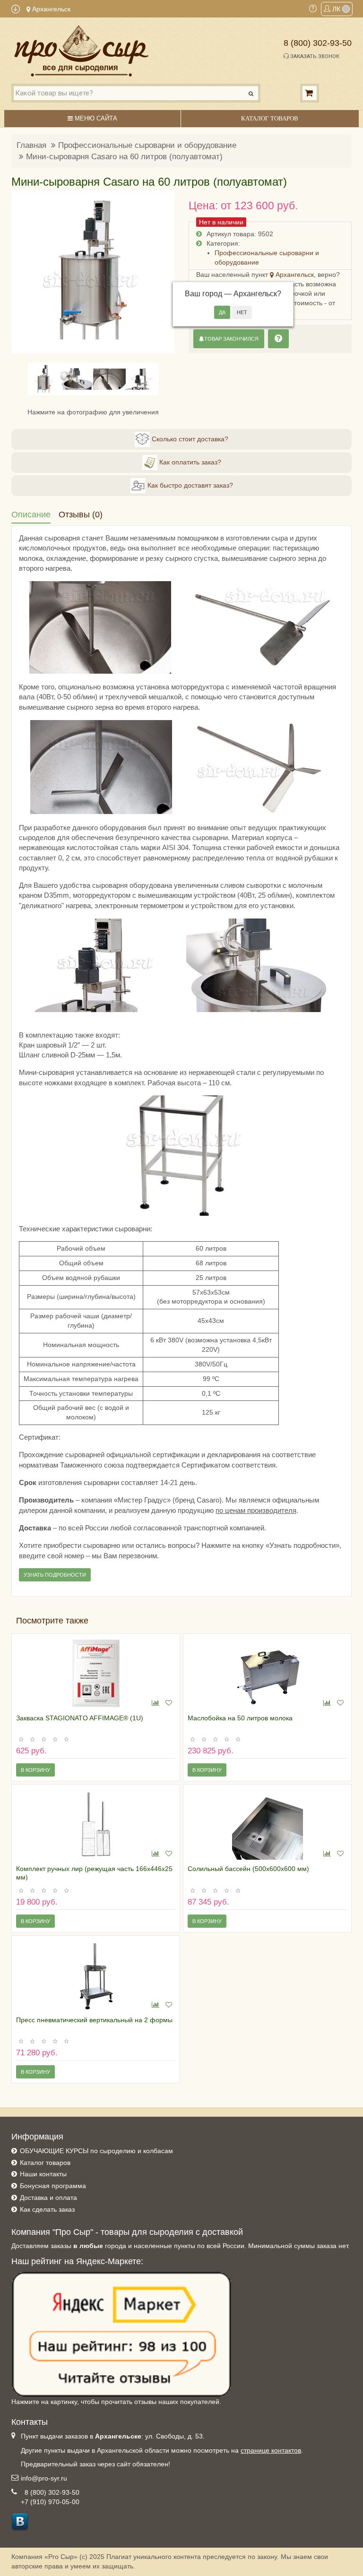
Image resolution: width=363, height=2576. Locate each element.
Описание (31, 515)
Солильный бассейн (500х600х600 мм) (248, 1869)
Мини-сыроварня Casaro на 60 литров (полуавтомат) (124, 157)
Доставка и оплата (48, 2198)
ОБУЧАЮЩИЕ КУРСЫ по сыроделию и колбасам (96, 2151)
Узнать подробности (55, 1575)
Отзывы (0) (81, 515)
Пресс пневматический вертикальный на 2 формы (94, 2020)
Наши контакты (43, 2174)
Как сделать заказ (47, 2209)
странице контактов (271, 2450)
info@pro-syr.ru (44, 2478)
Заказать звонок (314, 56)
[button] (24, 272)
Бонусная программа (53, 2186)
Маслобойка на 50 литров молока (240, 1718)
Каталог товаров (45, 2163)
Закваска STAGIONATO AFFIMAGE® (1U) (80, 1718)
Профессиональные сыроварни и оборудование (147, 145)
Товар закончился (231, 339)
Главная (31, 145)
